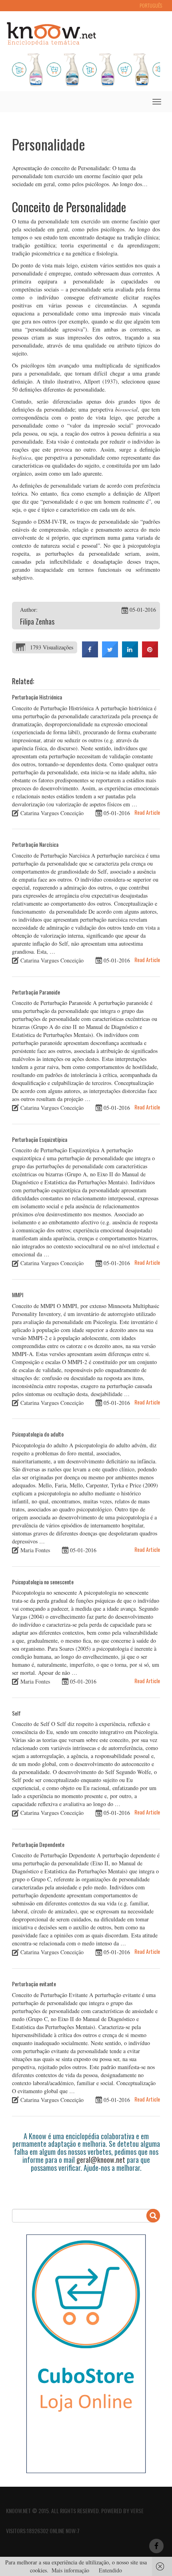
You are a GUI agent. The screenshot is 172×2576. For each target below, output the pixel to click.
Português (151, 5)
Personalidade (49, 144)
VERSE (137, 2511)
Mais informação (70, 2570)
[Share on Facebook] (90, 655)
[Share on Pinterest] (150, 655)
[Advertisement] (92, 2186)
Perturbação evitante (34, 1984)
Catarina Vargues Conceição (52, 813)
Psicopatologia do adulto (38, 1434)
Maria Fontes (35, 1550)
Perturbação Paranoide (36, 992)
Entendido (110, 2570)
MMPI (18, 1295)
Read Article (147, 812)
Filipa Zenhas (37, 621)
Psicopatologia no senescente (43, 1582)
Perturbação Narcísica (35, 844)
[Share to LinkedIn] (130, 655)
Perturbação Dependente (38, 1844)
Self (16, 1713)
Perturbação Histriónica (37, 697)
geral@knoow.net (101, 2160)
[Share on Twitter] (110, 655)
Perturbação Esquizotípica (40, 1139)
